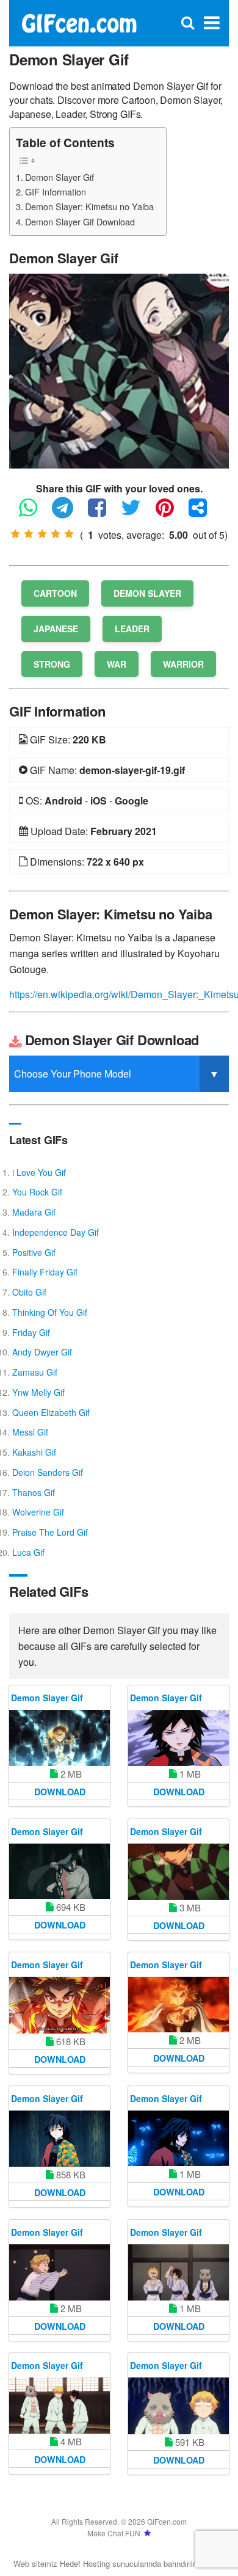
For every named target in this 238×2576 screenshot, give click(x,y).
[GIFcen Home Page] (79, 22)
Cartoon (55, 593)
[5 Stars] (69, 534)
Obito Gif (29, 1292)
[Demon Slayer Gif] (119, 370)
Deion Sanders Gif (48, 1472)
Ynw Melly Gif (38, 1392)
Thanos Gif (34, 1492)
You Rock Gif (37, 1192)
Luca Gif (28, 1552)
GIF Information (56, 192)
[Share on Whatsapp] (34, 513)
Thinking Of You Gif (50, 1312)
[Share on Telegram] (69, 513)
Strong (52, 664)
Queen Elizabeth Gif (51, 1412)
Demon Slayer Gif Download (80, 221)
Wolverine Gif (38, 1512)
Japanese (56, 629)
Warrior (183, 664)
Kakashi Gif (34, 1452)
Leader (132, 629)
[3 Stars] (42, 534)
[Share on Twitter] (137, 513)
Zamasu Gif (35, 1372)
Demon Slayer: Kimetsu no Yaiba (89, 206)
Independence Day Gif (56, 1232)
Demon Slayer (147, 593)
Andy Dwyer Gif (42, 1352)
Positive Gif (34, 1252)
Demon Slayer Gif (60, 177)
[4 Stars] (56, 534)
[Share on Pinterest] (171, 513)
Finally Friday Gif (45, 1272)
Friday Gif (31, 1332)
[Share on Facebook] (103, 513)
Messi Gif (30, 1432)
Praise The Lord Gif (50, 1532)
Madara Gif (34, 1212)
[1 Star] (15, 534)
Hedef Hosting (85, 2563)
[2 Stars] (29, 534)
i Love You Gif (39, 1172)
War (117, 664)
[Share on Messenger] (204, 513)
